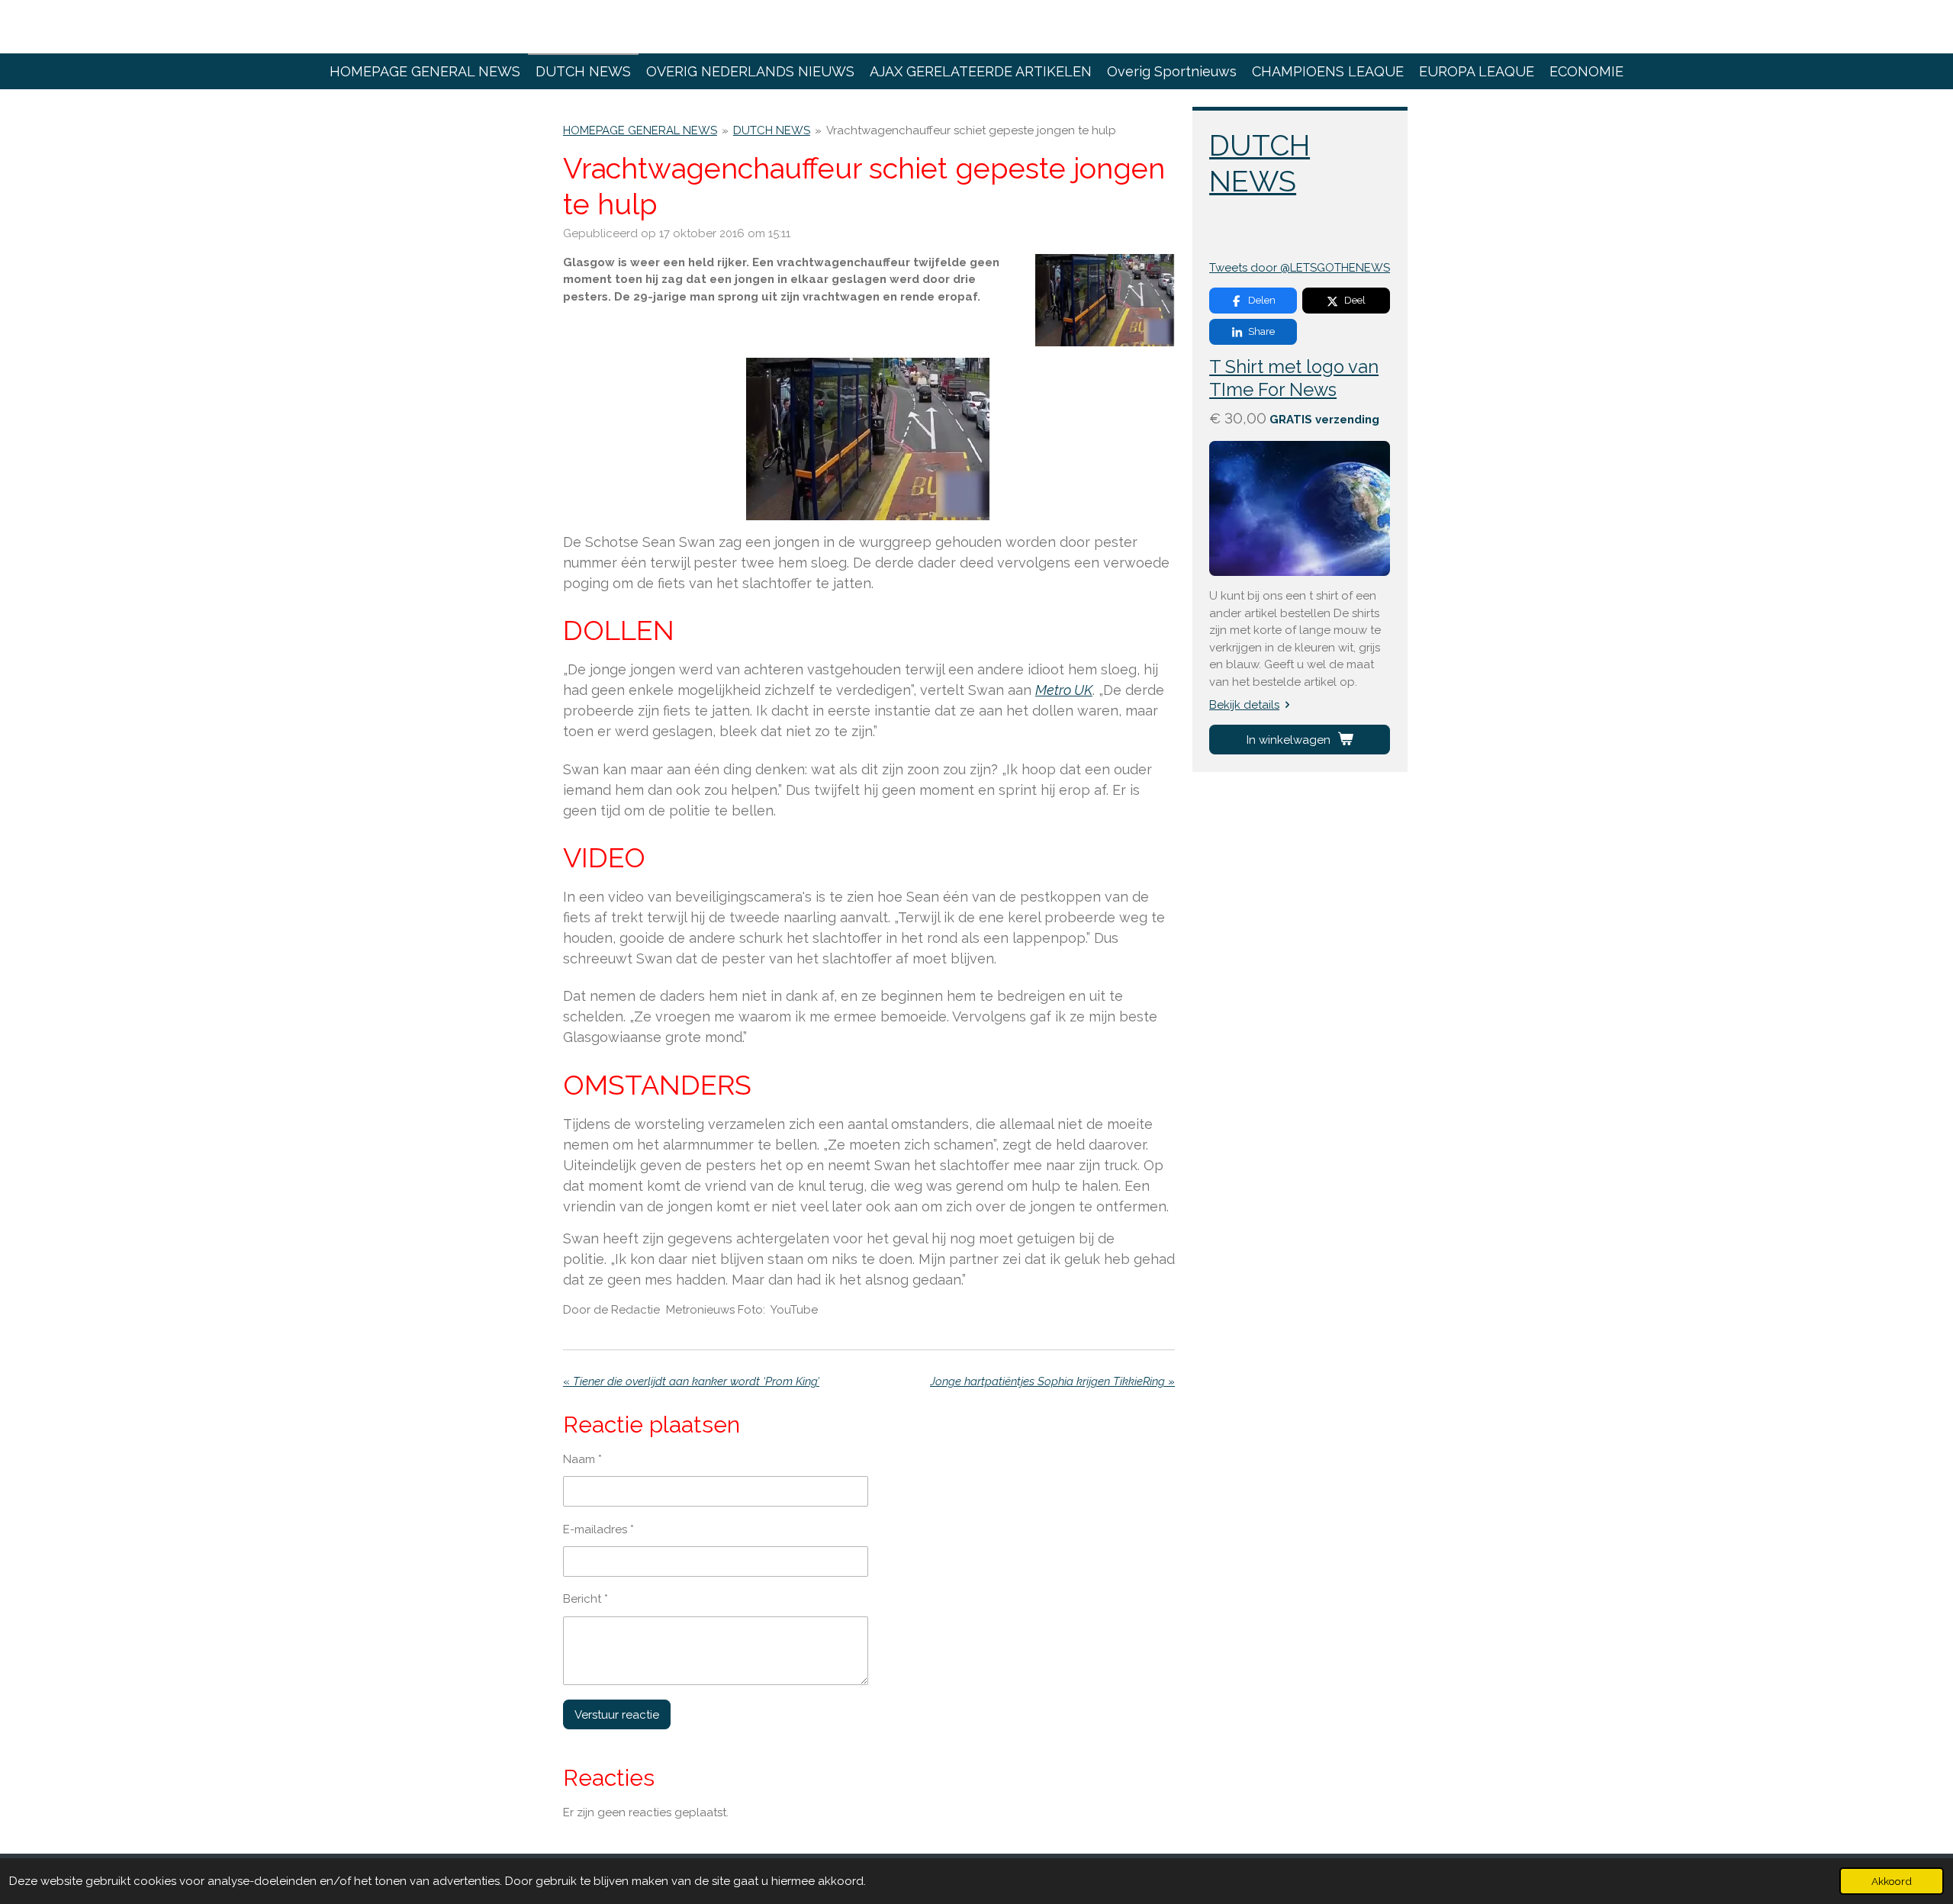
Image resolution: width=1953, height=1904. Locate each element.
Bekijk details (1244, 705)
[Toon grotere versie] (1105, 300)
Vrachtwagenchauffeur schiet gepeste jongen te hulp (971, 130)
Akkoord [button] (1892, 1881)
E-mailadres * (598, 1529)
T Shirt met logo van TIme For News (1294, 378)
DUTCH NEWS (772, 130)
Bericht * (586, 1599)
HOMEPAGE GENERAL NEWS (640, 130)
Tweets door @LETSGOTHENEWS (1300, 268)
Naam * (582, 1459)
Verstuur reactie (617, 1715)
